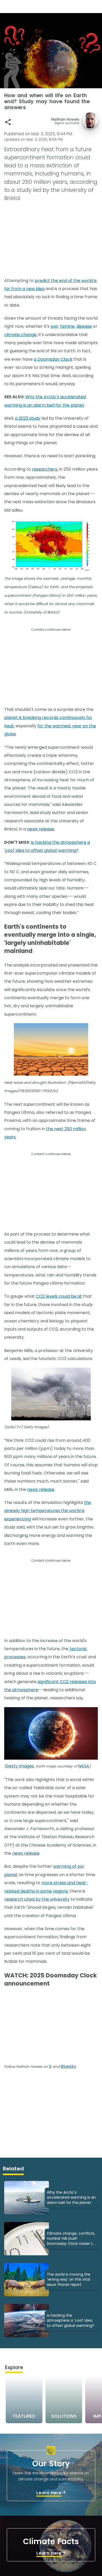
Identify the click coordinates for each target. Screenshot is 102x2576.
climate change (20, 335)
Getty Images (20, 1766)
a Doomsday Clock (53, 359)
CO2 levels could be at (59, 1296)
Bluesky (68, 2066)
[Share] (8, 122)
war (54, 326)
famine (67, 326)
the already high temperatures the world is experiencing (48, 1511)
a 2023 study (28, 418)
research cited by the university (37, 1899)
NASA (84, 1766)
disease (84, 326)
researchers (45, 469)
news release (41, 829)
